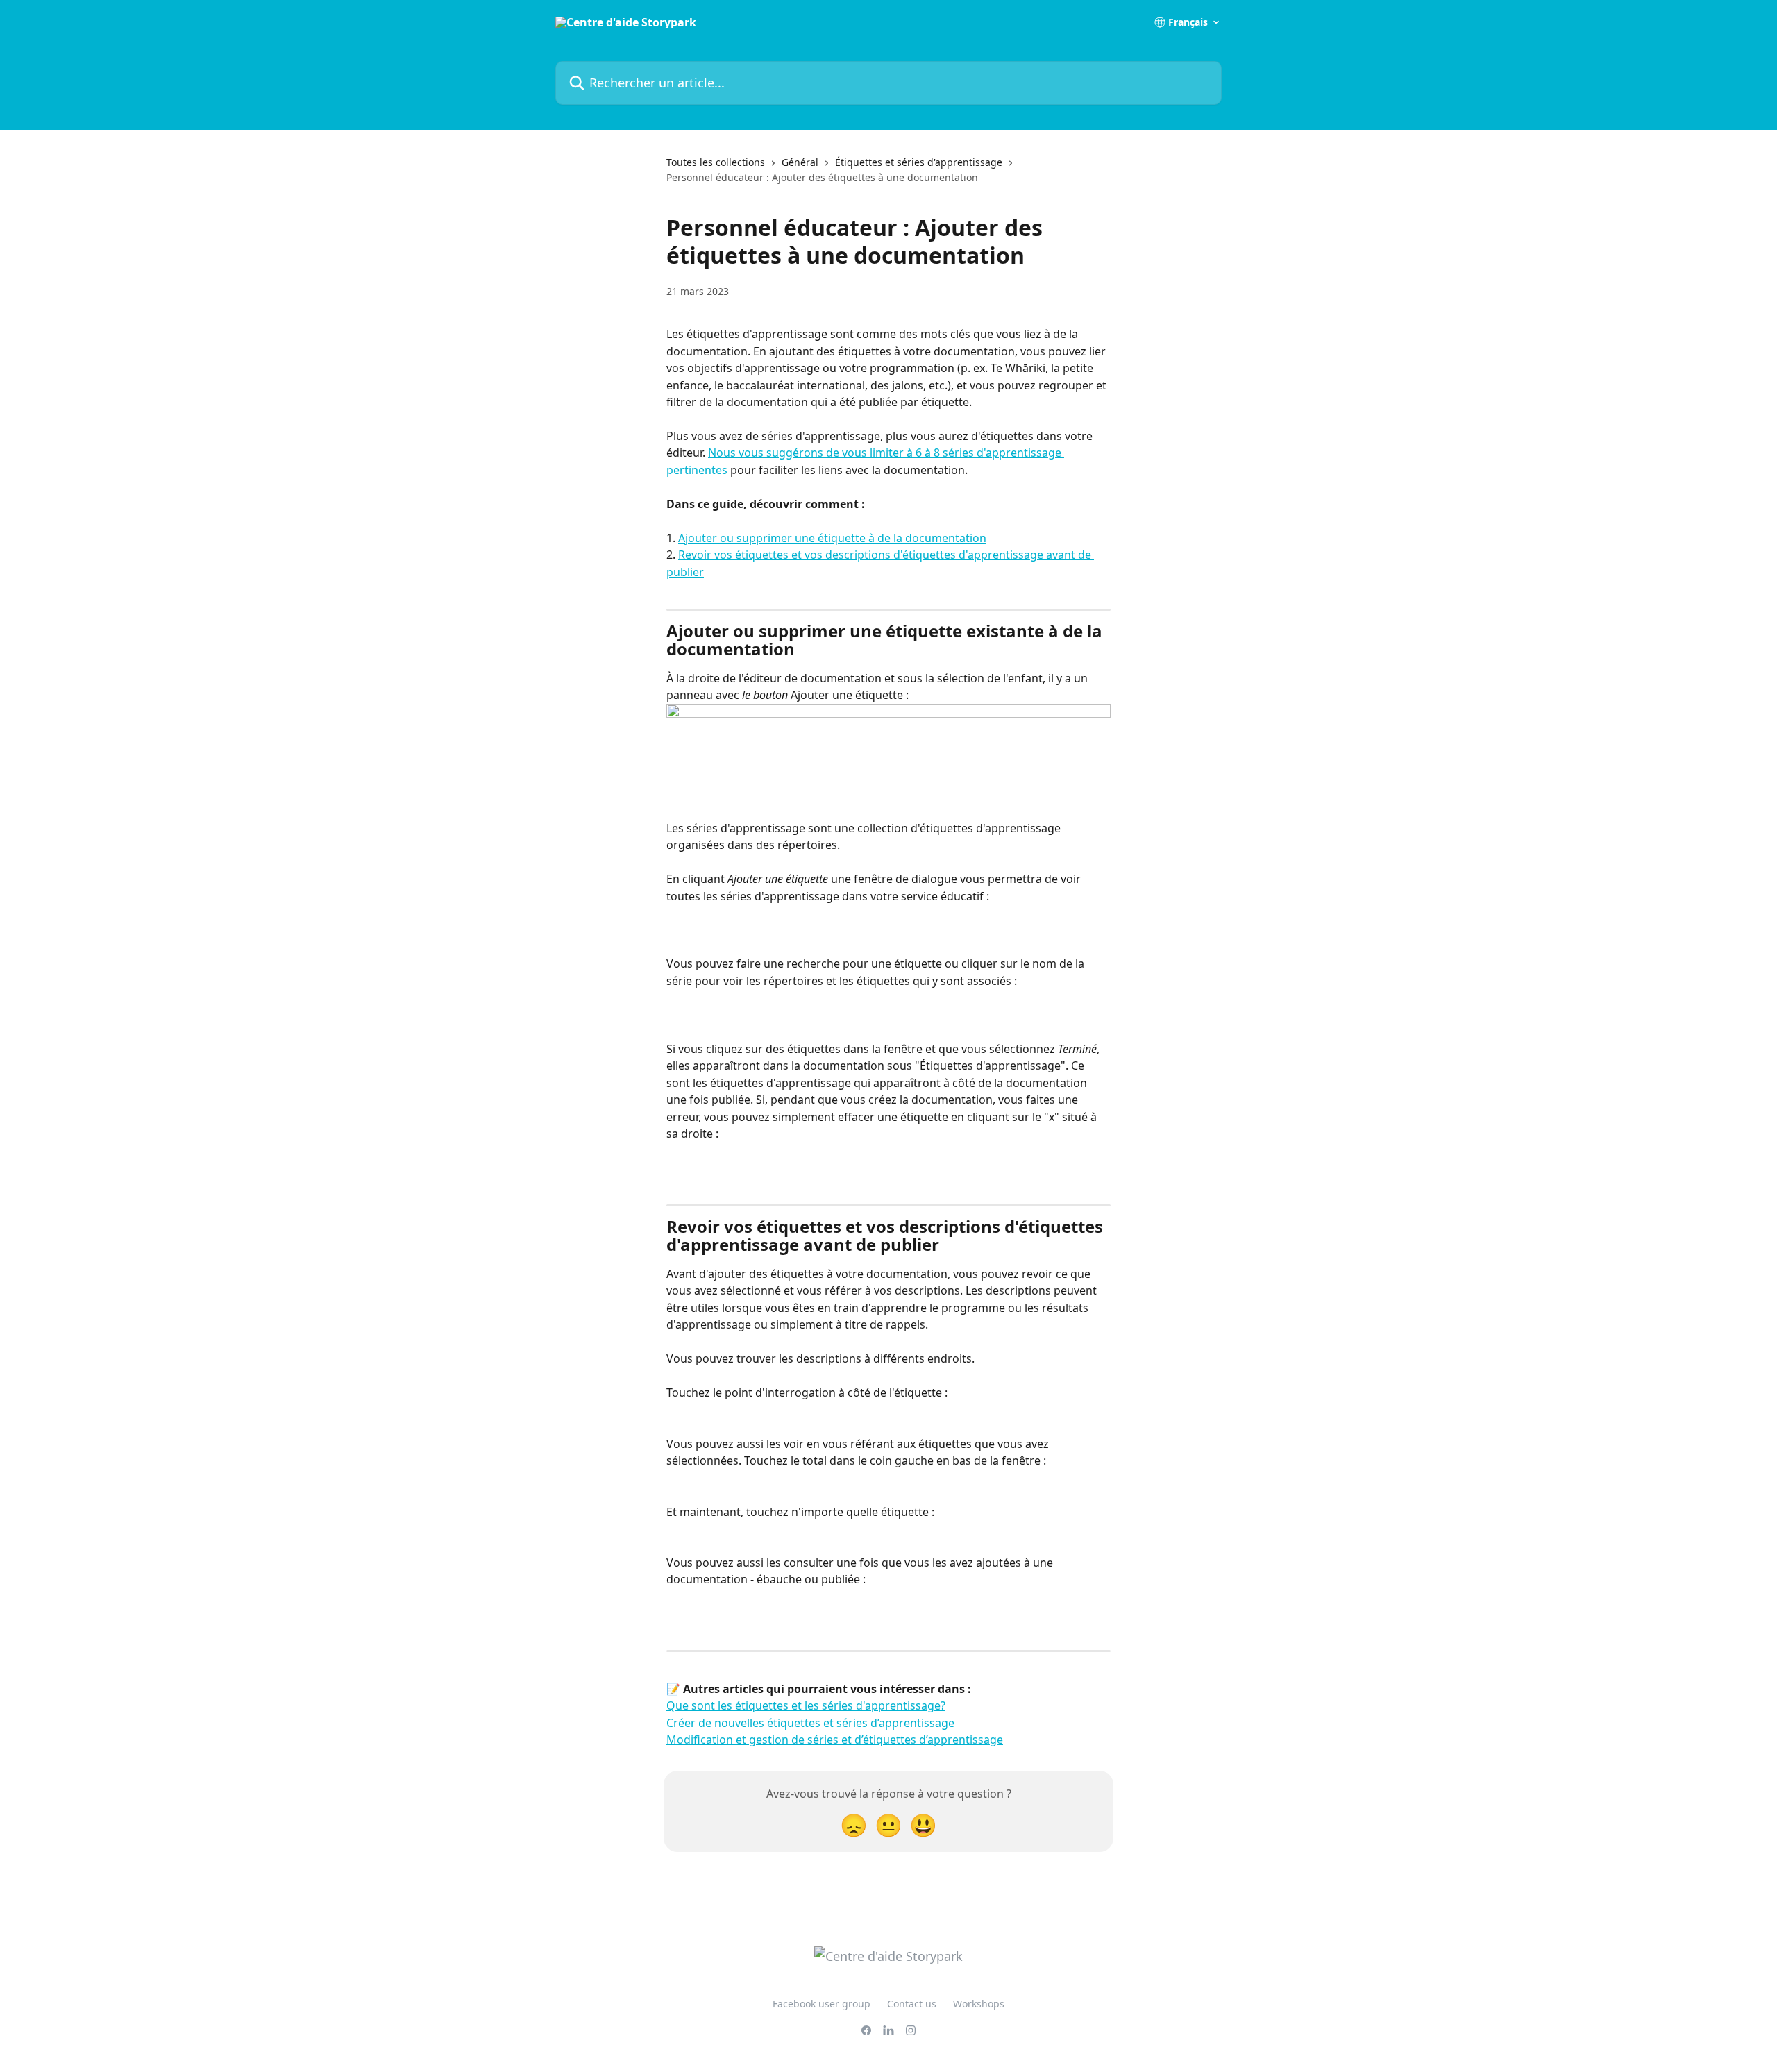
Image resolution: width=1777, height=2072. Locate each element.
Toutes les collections (716, 162)
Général (800, 162)
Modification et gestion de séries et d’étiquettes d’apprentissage (835, 1740)
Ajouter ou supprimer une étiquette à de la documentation (832, 538)
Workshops (979, 2004)
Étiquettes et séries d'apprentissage (919, 162)
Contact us (912, 2004)
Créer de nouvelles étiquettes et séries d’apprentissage (810, 1723)
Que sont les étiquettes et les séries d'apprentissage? (806, 1705)
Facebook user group (822, 2004)
